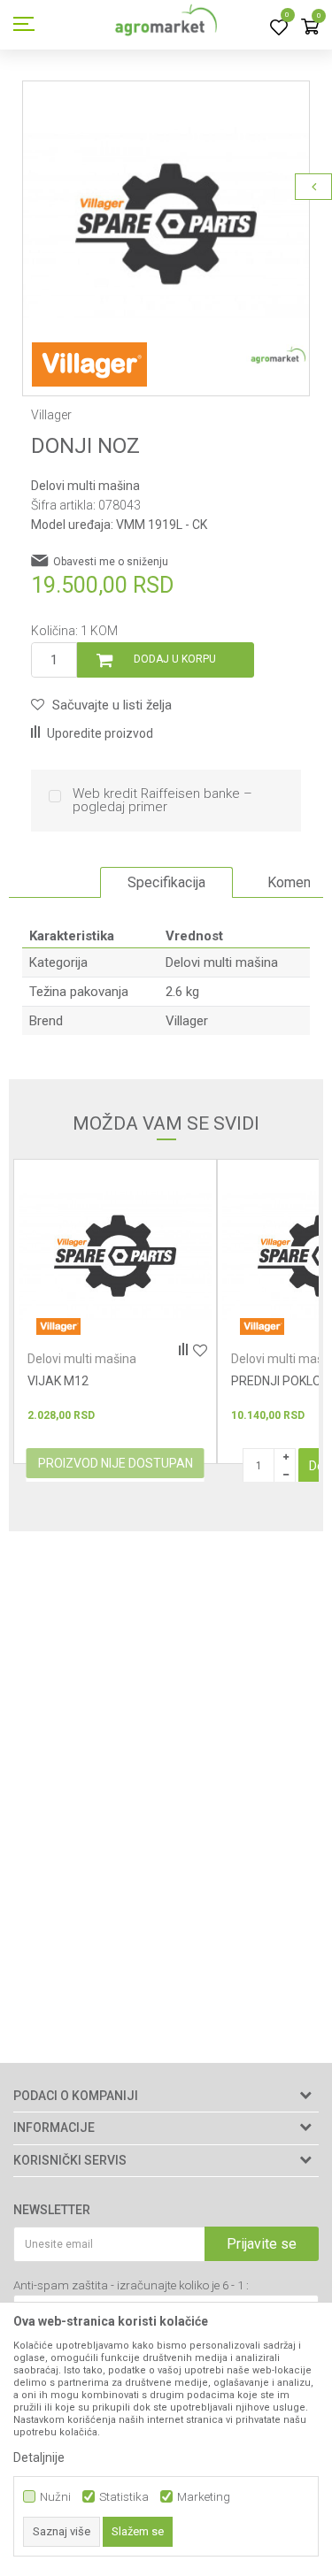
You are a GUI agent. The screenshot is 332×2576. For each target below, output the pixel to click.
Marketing (204, 2497)
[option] (166, 224)
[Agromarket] (166, 25)
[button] (101, 705)
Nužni (55, 2497)
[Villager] (89, 364)
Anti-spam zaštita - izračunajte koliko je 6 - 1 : (131, 2285)
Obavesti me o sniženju (111, 562)
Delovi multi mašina (85, 486)
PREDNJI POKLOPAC (126, 1381)
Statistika (124, 2497)
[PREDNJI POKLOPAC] (157, 1256)
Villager (187, 1021)
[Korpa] (310, 28)
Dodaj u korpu (175, 659)
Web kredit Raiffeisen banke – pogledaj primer (162, 801)
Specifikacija (166, 882)
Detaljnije (39, 2457)
